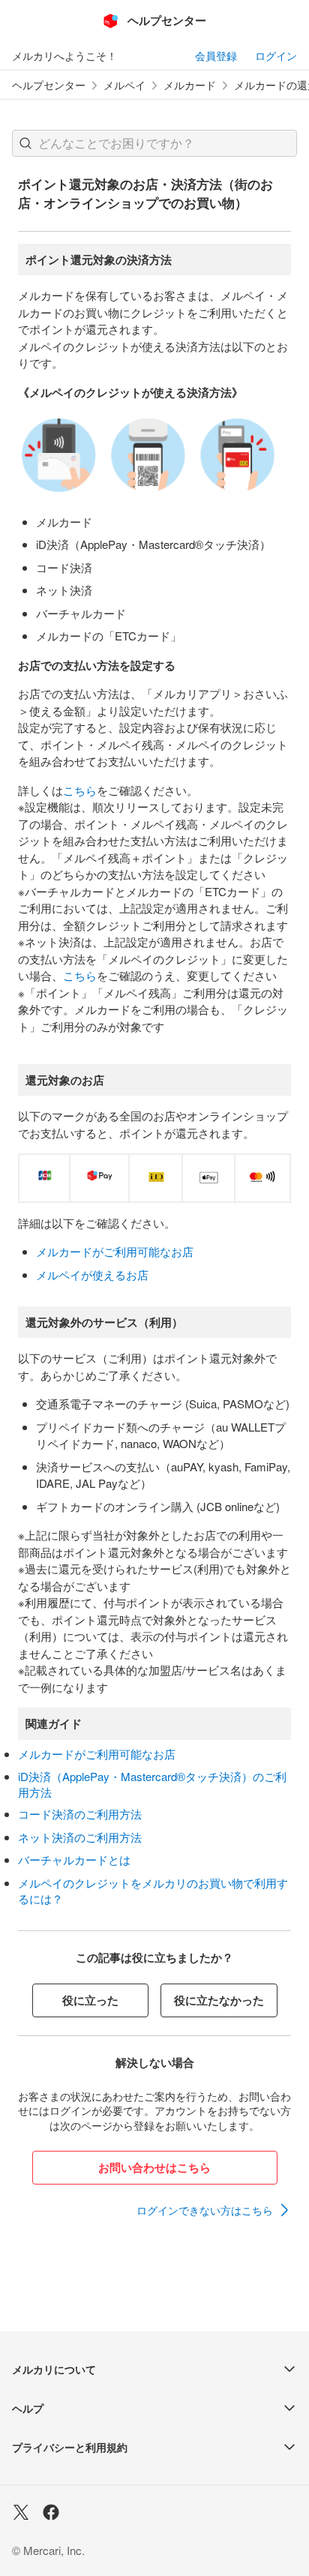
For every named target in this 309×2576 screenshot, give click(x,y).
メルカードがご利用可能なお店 (115, 1251)
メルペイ (124, 85)
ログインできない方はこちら (205, 2210)
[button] (25, 143)
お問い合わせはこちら (154, 2167)
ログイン (276, 55)
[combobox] (154, 143)
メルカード (190, 85)
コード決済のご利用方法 (80, 1814)
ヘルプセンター (49, 85)
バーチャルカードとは (74, 1859)
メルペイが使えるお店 (92, 1275)
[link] (214, 2210)
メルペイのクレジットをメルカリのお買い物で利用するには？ (153, 1891)
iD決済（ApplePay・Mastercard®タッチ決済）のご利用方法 (152, 1784)
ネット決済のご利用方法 (80, 1837)
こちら (80, 790)
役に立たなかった (219, 2000)
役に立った (90, 2000)
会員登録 (216, 55)
